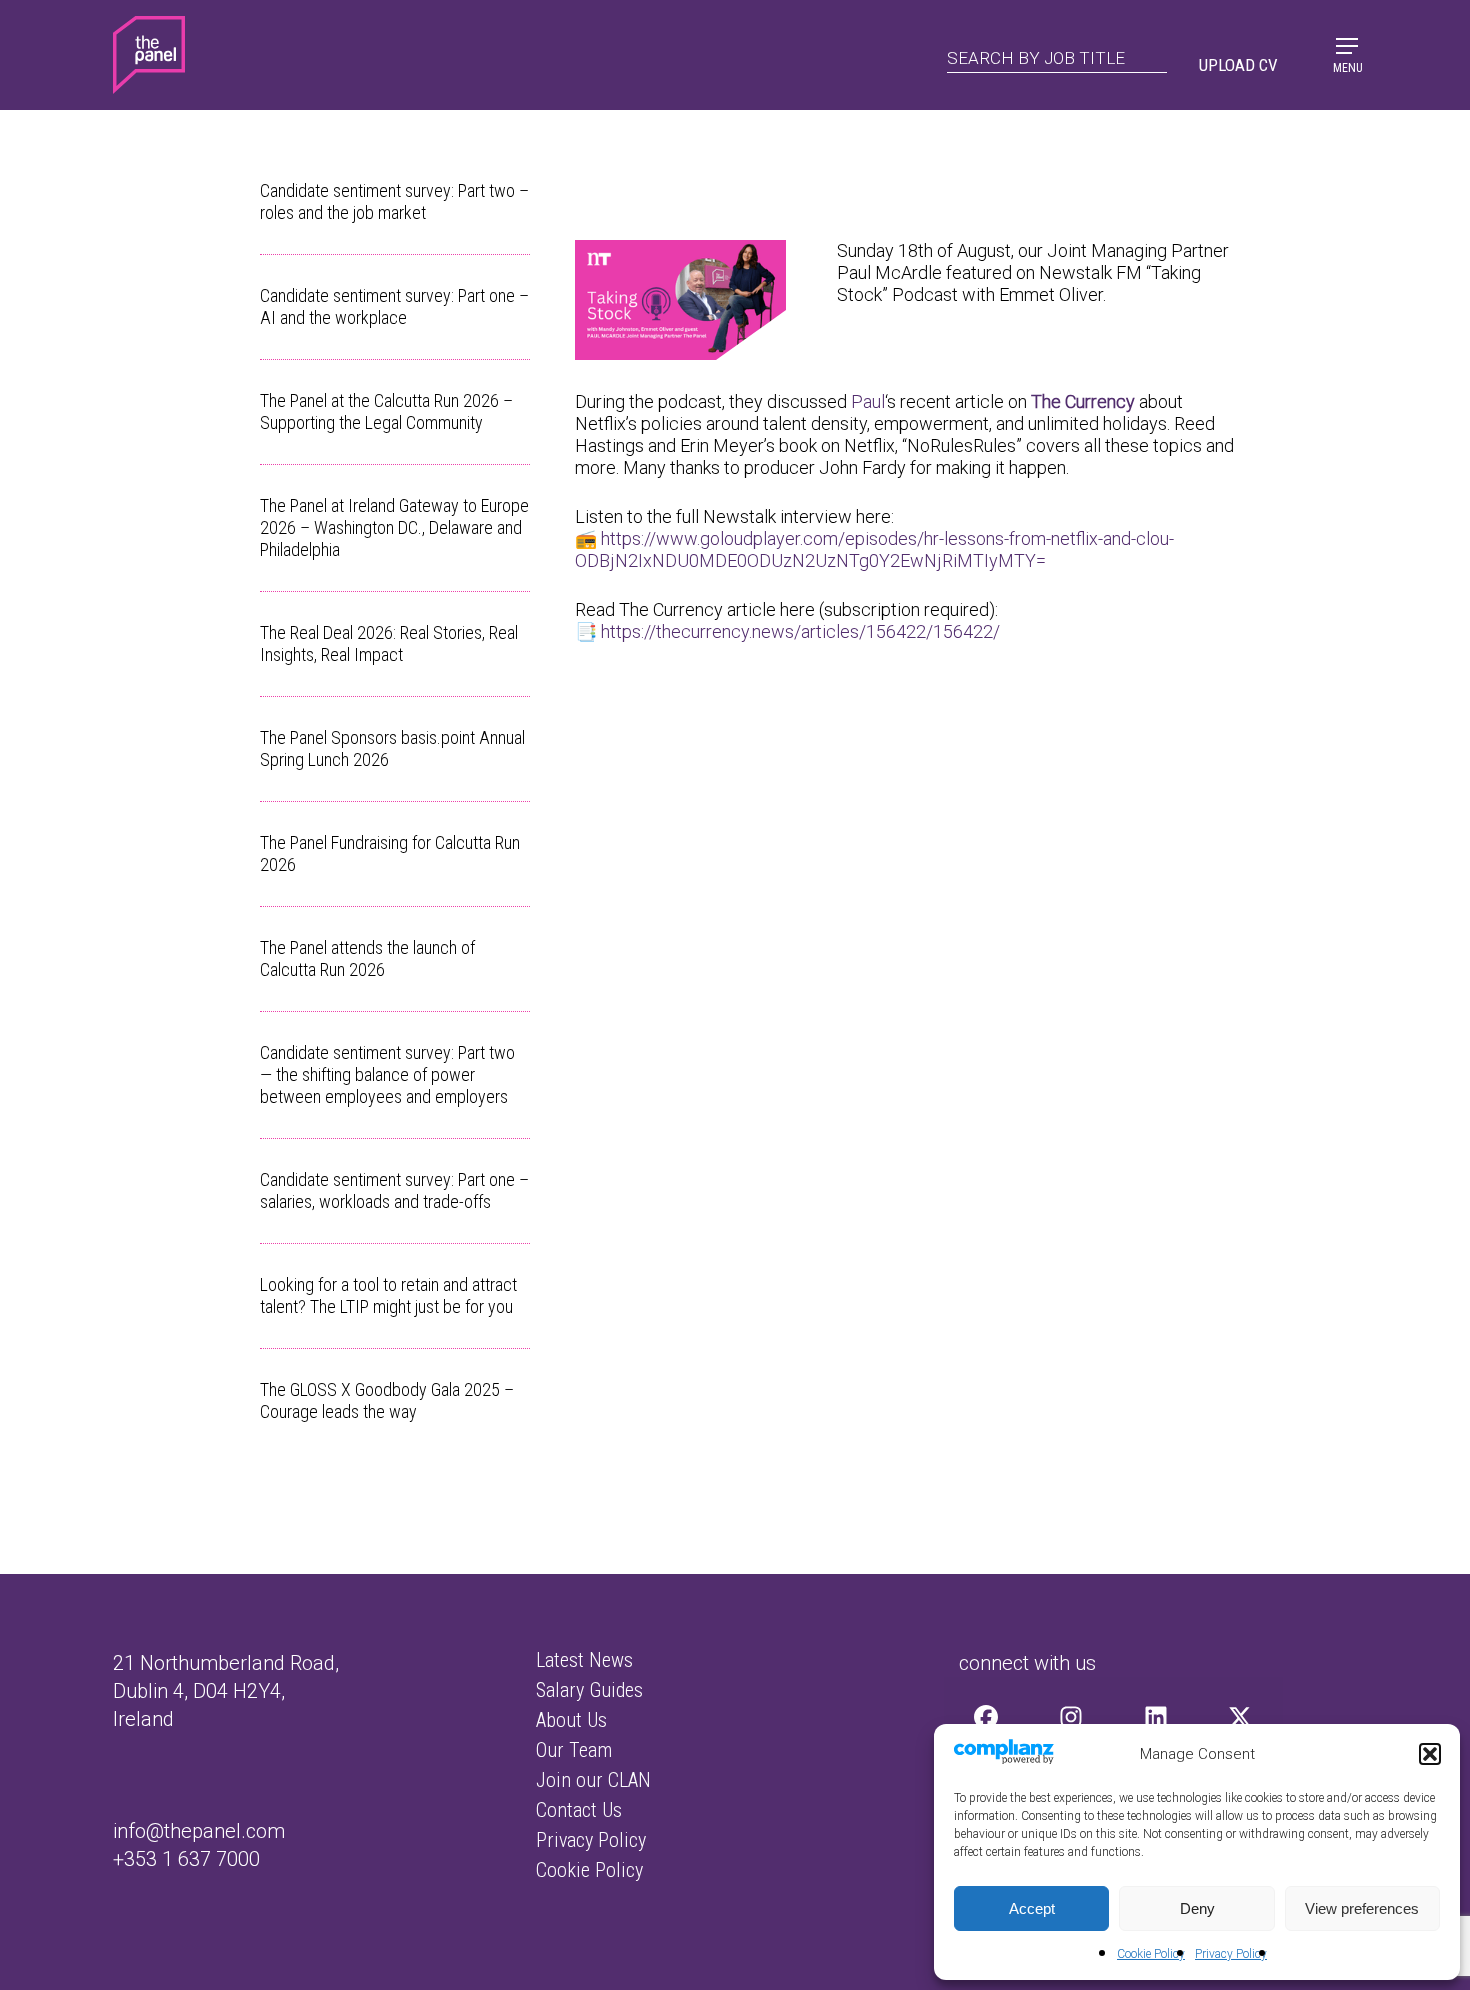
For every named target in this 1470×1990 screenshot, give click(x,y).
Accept (1032, 1908)
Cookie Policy (1151, 1954)
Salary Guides (589, 1690)
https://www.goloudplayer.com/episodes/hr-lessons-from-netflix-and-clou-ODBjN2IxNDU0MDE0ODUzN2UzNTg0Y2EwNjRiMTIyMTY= (874, 549)
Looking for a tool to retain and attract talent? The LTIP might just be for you (388, 1295)
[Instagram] (1071, 1717)
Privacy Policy (1231, 1954)
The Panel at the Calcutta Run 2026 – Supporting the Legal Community (386, 411)
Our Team (574, 1750)
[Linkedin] (1155, 1717)
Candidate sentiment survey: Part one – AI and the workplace (394, 306)
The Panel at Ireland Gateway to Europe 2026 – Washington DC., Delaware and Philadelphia (394, 527)
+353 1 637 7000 (186, 1859)
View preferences (1362, 1908)
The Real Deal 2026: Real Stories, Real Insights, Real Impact (389, 643)
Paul (868, 401)
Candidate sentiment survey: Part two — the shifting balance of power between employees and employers (387, 1074)
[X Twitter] (1240, 1717)
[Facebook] (986, 1717)
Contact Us (579, 1810)
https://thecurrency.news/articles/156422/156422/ (800, 631)
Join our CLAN (593, 1780)
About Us (571, 1720)
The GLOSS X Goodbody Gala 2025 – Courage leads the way (387, 1400)
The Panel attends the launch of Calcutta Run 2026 (367, 958)
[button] (1430, 1754)
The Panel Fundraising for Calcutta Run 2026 (390, 853)
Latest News (584, 1660)
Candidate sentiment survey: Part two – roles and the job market (394, 201)
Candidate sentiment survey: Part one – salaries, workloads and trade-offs (394, 1190)
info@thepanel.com (199, 1831)
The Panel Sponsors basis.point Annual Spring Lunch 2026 (392, 748)
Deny (1197, 1908)
